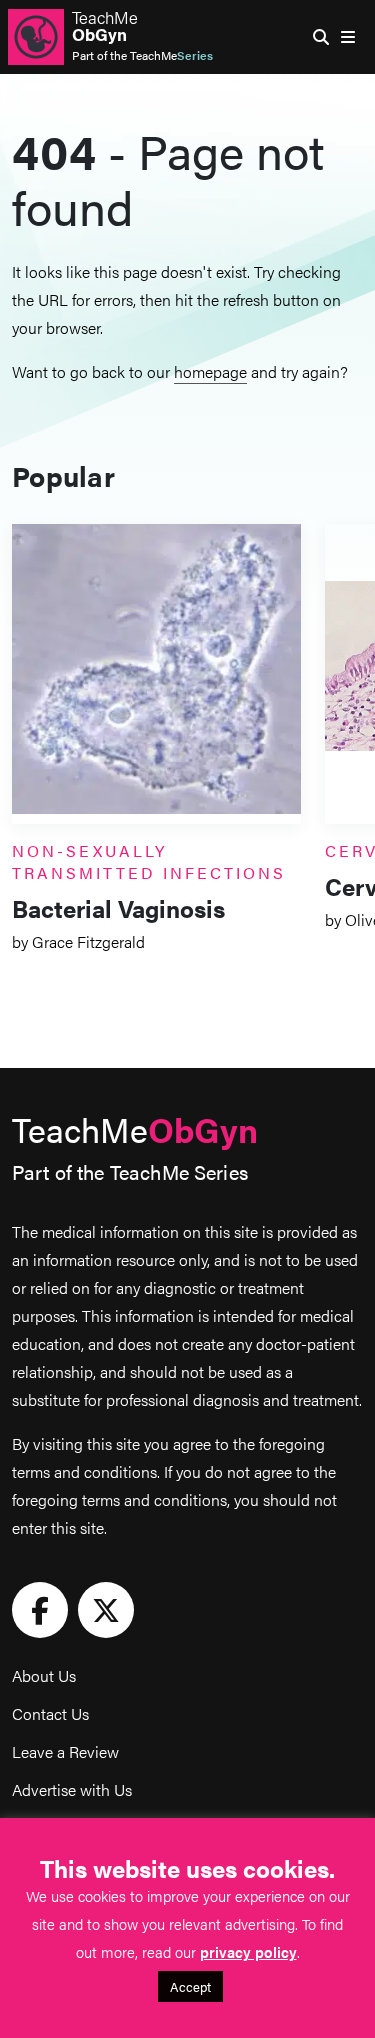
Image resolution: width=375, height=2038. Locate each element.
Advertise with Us (72, 1789)
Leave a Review (65, 1751)
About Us (44, 1675)
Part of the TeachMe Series (130, 1171)
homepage (210, 371)
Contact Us (50, 1713)
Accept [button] (190, 1986)
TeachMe (105, 26)
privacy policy (248, 1951)
